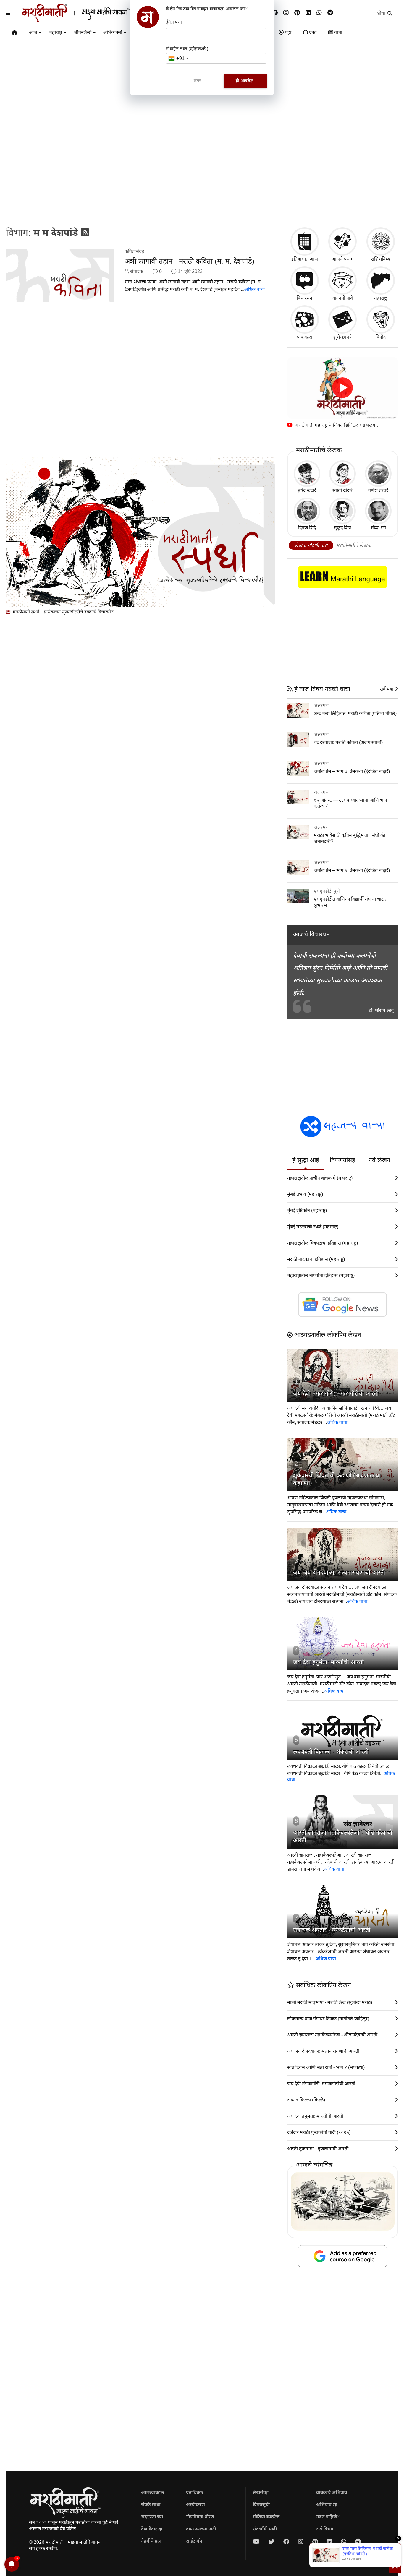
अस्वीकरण (195, 2505)
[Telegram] (330, 13)
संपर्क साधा (151, 2505)
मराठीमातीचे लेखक (354, 545)
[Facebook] (275, 13)
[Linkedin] (308, 13)
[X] (272, 2542)
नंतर (198, 81)
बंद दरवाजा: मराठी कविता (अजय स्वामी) (348, 742)
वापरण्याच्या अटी (201, 2529)
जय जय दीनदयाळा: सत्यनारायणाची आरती (339, 1573)
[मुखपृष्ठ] (14, 33)
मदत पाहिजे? (328, 2517)
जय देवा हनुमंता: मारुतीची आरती (328, 1662)
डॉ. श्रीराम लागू (381, 1010)
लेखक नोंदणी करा (311, 545)
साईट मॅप (194, 2541)
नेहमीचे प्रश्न (151, 2541)
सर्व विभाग (325, 2529)
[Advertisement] (202, 176)
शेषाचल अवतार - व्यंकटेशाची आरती (332, 1930)
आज (33, 32)
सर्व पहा (387, 689)
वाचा (338, 32)
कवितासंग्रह (134, 251)
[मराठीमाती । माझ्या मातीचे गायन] (90, 20)
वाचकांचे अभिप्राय (332, 2493)
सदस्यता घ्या (152, 2517)
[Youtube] (256, 2542)
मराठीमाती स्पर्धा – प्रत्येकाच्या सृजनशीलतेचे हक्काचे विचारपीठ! (63, 612)
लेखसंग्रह (261, 2493)
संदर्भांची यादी (265, 2529)
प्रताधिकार (195, 2493)
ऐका (312, 32)
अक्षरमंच (321, 705)
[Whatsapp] (319, 13)
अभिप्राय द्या (327, 2505)
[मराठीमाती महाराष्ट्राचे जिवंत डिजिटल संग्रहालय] (343, 388)
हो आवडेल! (245, 81)
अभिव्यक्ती (113, 32)
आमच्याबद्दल (152, 2493)
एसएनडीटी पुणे (327, 891)
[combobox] (178, 58)
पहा (287, 32)
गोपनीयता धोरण (200, 2517)
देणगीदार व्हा (152, 2529)
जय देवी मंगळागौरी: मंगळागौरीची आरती (336, 1393)
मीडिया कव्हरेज (266, 2517)
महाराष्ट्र (55, 32)
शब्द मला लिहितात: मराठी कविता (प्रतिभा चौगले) (355, 713)
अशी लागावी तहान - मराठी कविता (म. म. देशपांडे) (189, 261)
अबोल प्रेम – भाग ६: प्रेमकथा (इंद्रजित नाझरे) (352, 870)
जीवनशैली (83, 32)
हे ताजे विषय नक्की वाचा (321, 689)
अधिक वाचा (254, 289)
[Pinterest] (297, 13)
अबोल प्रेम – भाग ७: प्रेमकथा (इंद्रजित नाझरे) (352, 771)
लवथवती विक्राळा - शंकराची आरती (331, 1752)
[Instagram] (286, 13)
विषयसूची (261, 2505)
